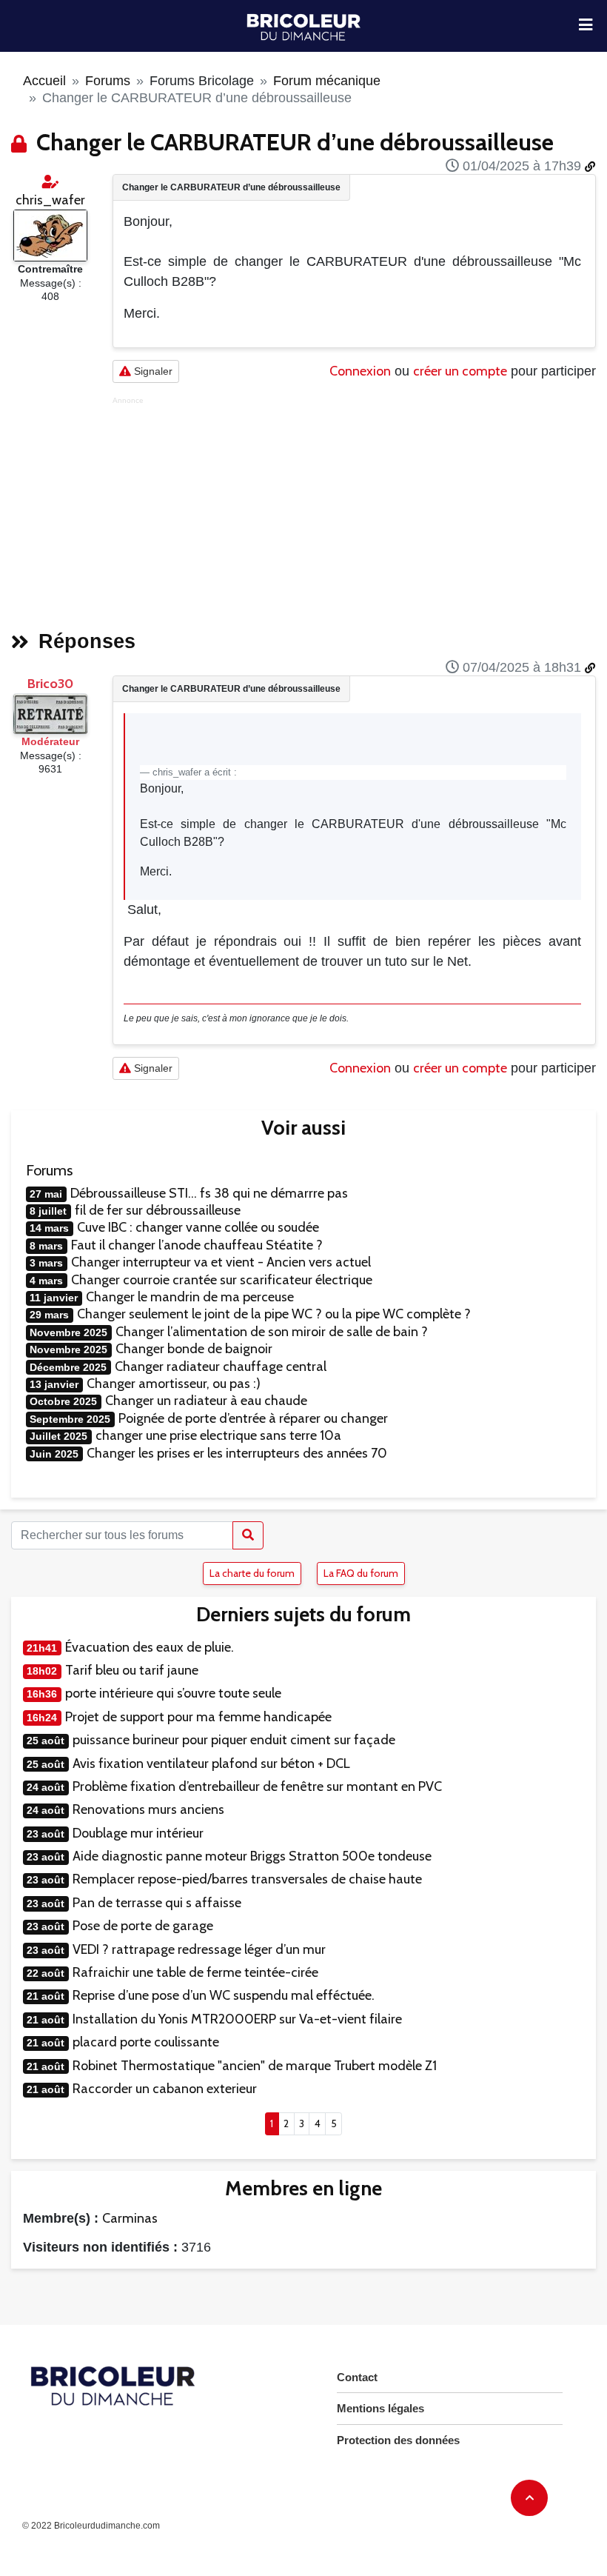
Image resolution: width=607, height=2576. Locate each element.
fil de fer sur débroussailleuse (158, 1210)
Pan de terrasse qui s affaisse (157, 1903)
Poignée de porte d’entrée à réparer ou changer (253, 1418)
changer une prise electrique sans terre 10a (218, 1435)
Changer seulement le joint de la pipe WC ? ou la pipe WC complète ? (274, 1314)
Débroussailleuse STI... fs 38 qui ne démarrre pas (209, 1193)
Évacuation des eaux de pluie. (150, 1647)
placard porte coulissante (146, 2042)
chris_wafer (50, 200)
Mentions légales (380, 2408)
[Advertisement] (354, 509)
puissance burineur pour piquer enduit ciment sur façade (234, 1740)
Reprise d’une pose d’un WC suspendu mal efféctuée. (224, 1995)
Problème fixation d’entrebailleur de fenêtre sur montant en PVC (257, 1786)
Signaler (152, 371)
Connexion (360, 371)
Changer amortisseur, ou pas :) (174, 1384)
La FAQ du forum (361, 1573)
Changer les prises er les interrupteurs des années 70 (237, 1453)
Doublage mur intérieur (138, 1833)
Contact (357, 2377)
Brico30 (50, 684)
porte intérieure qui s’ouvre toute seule (173, 1693)
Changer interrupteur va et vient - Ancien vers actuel (221, 1262)
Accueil (44, 81)
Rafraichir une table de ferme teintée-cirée (195, 1972)
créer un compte (460, 371)
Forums (108, 81)
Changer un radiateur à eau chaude (206, 1401)
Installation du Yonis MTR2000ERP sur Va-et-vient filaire (237, 2019)
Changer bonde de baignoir (194, 1349)
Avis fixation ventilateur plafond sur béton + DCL (211, 1764)
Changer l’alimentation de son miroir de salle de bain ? (272, 1332)
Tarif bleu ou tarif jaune (132, 1670)
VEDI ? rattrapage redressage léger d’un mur (199, 1949)
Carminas (130, 2218)
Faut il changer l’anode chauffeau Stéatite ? (197, 1245)
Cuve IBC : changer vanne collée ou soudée (198, 1227)
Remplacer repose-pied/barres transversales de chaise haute (247, 1879)
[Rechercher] (248, 1535)
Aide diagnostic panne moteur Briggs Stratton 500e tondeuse (252, 1856)
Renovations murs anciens (148, 1809)
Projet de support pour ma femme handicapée (198, 1717)
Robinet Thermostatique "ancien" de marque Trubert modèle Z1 (255, 2066)
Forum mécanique (327, 81)
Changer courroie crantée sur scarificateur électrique (222, 1280)
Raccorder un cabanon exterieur (165, 2089)
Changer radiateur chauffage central (221, 1367)
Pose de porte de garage (143, 1926)
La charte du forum (252, 1573)
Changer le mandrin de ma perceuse (190, 1297)
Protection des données (398, 2440)
